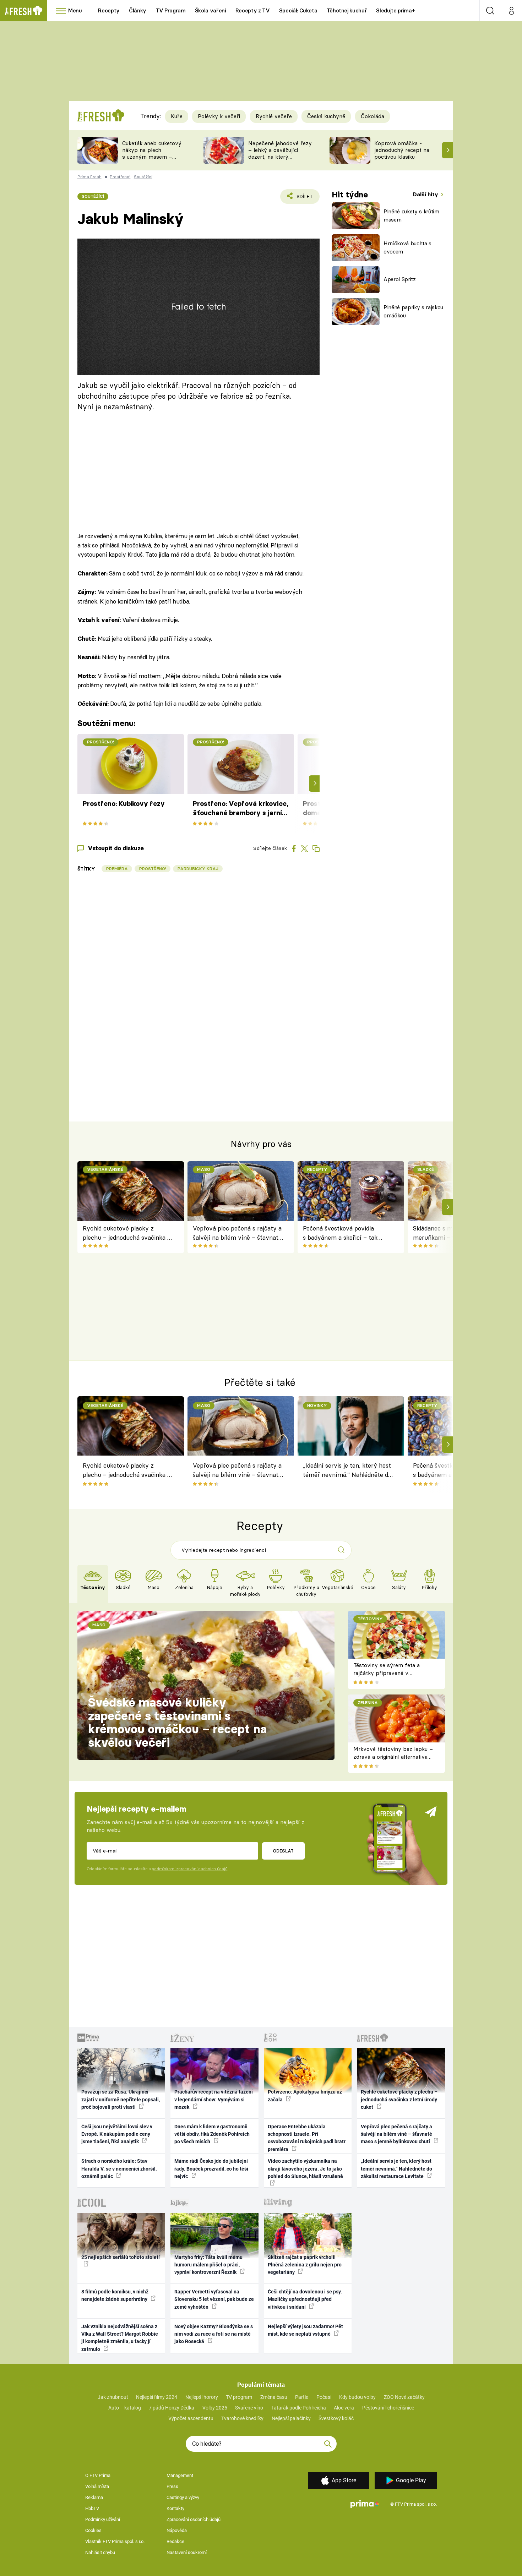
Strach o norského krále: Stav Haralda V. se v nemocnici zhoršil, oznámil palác (119, 2169)
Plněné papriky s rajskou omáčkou (413, 311)
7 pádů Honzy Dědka (172, 2408)
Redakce (175, 2541)
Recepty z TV (253, 10)
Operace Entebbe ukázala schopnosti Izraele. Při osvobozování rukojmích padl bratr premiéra (307, 2138)
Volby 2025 (215, 2408)
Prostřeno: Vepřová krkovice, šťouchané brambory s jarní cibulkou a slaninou (241, 809)
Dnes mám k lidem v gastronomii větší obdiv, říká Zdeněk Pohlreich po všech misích (212, 2134)
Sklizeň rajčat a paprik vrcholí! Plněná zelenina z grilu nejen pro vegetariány (305, 2265)
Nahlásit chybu (100, 2552)
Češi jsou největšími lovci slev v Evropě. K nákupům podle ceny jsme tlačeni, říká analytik (117, 2134)
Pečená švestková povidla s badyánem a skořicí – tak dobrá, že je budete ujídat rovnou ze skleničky (340, 1234)
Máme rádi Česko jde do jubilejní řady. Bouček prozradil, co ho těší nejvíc (211, 2169)
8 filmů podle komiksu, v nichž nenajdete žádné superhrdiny (115, 2295)
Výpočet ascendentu (191, 2418)
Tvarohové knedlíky (242, 2418)
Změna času (274, 2397)
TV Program (170, 10)
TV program (239, 2397)
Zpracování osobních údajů (194, 2519)
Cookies (93, 2530)
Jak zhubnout (113, 2397)
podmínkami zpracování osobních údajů (189, 1869)
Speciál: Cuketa (298, 10)
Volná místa (97, 2486)
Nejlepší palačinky (291, 2418)
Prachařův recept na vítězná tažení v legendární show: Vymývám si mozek (214, 2099)
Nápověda (177, 2530)
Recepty (109, 10)
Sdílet (303, 199)
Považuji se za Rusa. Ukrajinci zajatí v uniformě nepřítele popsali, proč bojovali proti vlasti (121, 2099)
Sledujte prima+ (395, 10)
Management (180, 2475)
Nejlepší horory (202, 2397)
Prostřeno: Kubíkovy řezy (124, 804)
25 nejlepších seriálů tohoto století (121, 2257)
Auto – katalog (125, 2408)
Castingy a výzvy (183, 2497)
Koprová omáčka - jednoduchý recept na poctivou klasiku (402, 150)
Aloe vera (344, 2408)
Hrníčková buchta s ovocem (407, 247)
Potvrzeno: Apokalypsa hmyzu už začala (305, 2095)
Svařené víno (249, 2408)
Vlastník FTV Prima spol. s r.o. (115, 2541)
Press (172, 2486)
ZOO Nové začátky (404, 2397)
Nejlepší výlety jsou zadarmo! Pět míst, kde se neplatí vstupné (305, 2330)
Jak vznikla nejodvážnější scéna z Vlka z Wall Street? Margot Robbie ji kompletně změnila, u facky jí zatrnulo (120, 2338)
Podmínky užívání (103, 2519)
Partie (302, 2397)
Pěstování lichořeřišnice (388, 2408)
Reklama (94, 2497)
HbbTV (92, 2508)
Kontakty (175, 2508)
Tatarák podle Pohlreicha (299, 2408)
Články (138, 10)
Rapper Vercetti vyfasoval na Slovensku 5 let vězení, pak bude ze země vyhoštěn (214, 2299)
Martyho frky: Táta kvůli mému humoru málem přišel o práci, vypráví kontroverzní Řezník (208, 2265)
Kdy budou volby (357, 2397)
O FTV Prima (98, 2475)
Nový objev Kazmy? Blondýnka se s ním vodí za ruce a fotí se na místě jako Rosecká (214, 2334)
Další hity (426, 194)
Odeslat (283, 1851)
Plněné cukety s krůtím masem (411, 215)
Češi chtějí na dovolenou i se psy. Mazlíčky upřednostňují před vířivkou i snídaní (305, 2299)
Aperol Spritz (400, 279)
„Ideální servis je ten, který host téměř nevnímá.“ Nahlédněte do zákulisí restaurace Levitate (347, 1471)
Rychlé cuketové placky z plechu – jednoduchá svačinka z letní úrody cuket (127, 1234)
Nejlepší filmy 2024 (157, 2397)
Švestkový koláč (336, 2418)
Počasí (324, 2397)
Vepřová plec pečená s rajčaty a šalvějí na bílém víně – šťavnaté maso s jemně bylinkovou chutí (237, 1234)
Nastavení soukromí (187, 2552)
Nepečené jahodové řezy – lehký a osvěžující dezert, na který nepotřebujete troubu (280, 153)
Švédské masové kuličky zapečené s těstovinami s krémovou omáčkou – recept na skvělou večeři (177, 1722)
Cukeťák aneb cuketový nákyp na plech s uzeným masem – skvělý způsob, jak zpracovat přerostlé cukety (152, 160)
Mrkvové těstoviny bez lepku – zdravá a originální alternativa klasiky (393, 1757)
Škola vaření (211, 10)
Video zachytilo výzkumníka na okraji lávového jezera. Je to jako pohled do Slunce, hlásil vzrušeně (305, 2169)
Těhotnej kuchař (347, 10)
